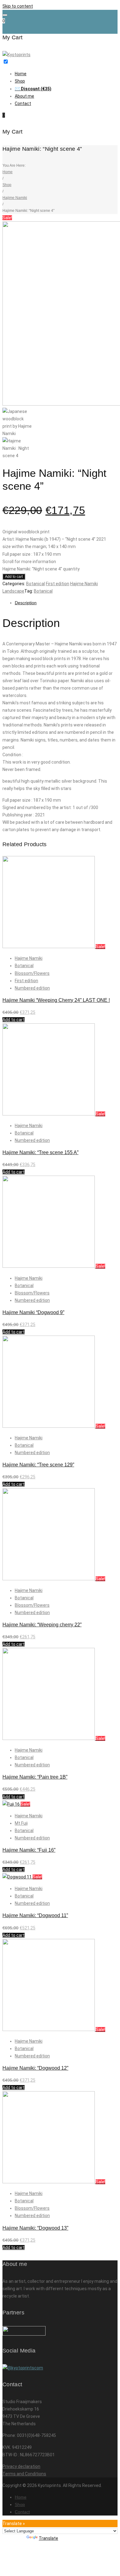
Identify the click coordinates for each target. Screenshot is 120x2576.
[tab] (66, 603)
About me (24, 96)
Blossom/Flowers (32, 973)
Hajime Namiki (15, 198)
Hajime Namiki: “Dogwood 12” (35, 2068)
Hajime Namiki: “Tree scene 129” (38, 1465)
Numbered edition (32, 988)
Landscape (13, 591)
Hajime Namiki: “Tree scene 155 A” (40, 1152)
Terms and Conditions (24, 2474)
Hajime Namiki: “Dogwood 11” (35, 1915)
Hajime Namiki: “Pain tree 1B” (35, 1777)
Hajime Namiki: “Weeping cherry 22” (42, 1625)
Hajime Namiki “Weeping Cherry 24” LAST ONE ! (56, 1000)
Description (26, 603)
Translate (48, 2538)
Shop (20, 81)
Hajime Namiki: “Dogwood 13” (35, 2228)
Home (21, 74)
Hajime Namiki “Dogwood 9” (33, 1312)
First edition (58, 584)
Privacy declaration (21, 2466)
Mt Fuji (21, 1823)
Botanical (36, 584)
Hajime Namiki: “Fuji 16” (29, 1850)
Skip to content (18, 6)
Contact (23, 103)
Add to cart (14, 577)
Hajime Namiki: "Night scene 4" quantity (41, 569)
